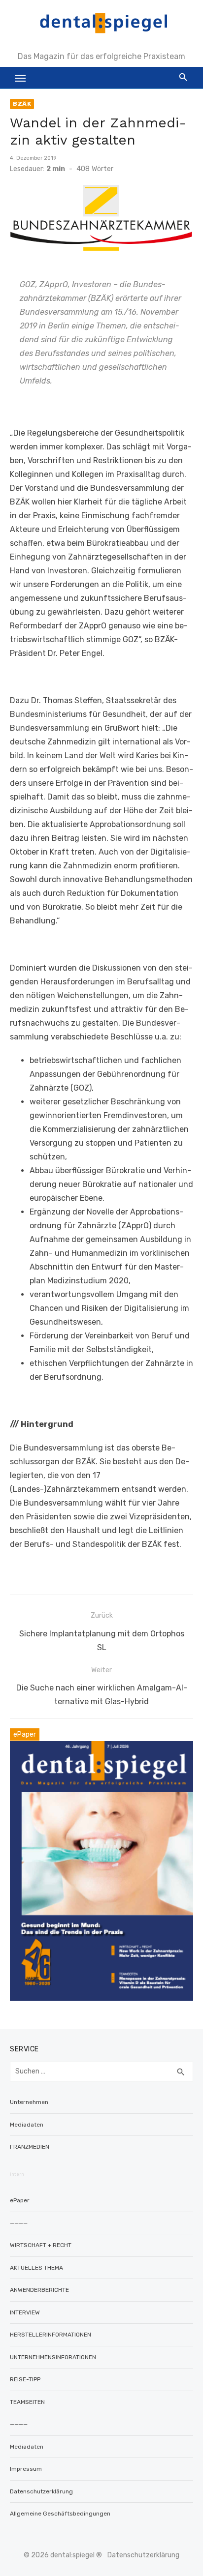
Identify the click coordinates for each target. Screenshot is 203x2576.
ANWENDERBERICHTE (39, 2290)
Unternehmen (29, 2102)
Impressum (26, 2469)
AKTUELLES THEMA (36, 2268)
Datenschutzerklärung (41, 2491)
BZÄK (22, 104)
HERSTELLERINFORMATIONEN (51, 2335)
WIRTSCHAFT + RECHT (41, 2245)
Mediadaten (27, 2125)
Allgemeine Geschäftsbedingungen (60, 2514)
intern (17, 2174)
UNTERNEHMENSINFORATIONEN (53, 2357)
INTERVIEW (25, 2312)
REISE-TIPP (25, 2379)
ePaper (20, 2200)
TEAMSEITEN (27, 2402)
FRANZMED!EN (30, 2147)
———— (19, 2223)
